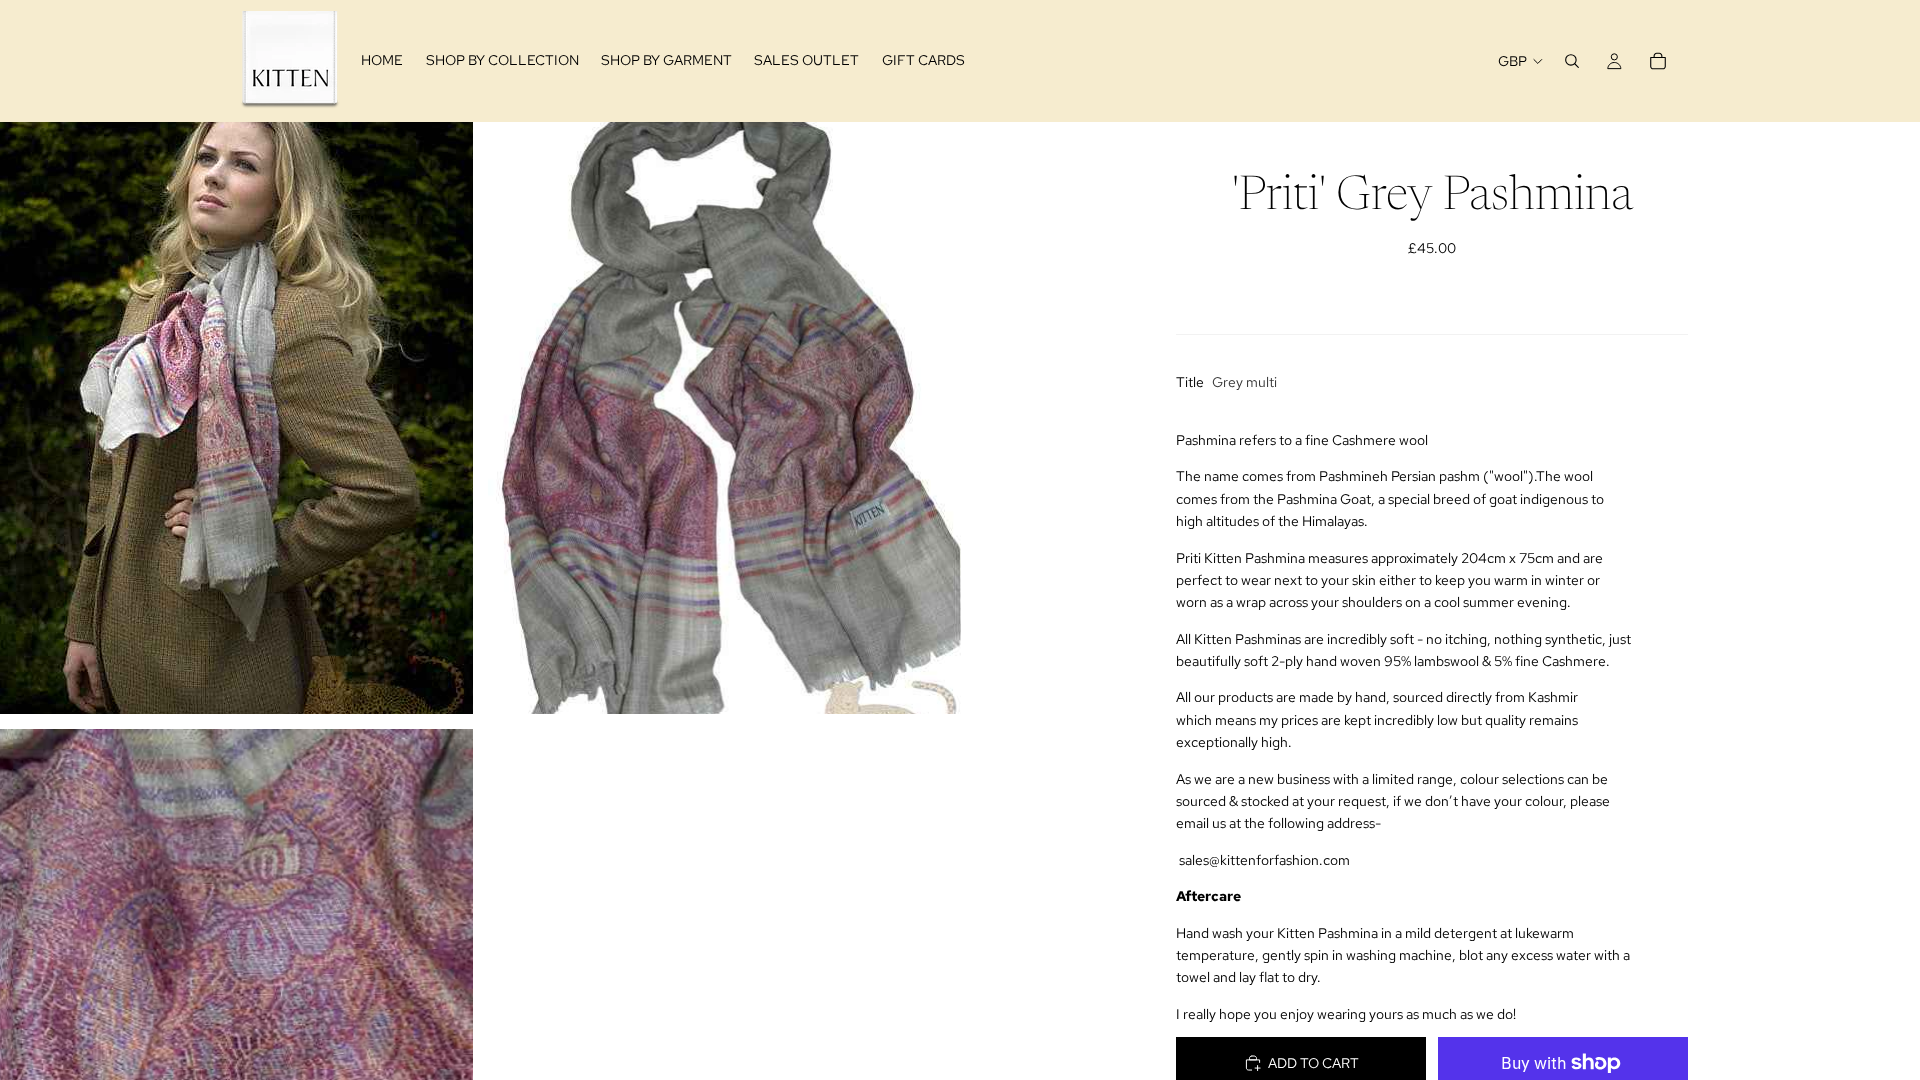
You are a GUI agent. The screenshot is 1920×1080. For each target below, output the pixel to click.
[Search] (1572, 61)
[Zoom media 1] (236, 417)
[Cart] (1658, 61)
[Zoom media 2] (724, 417)
